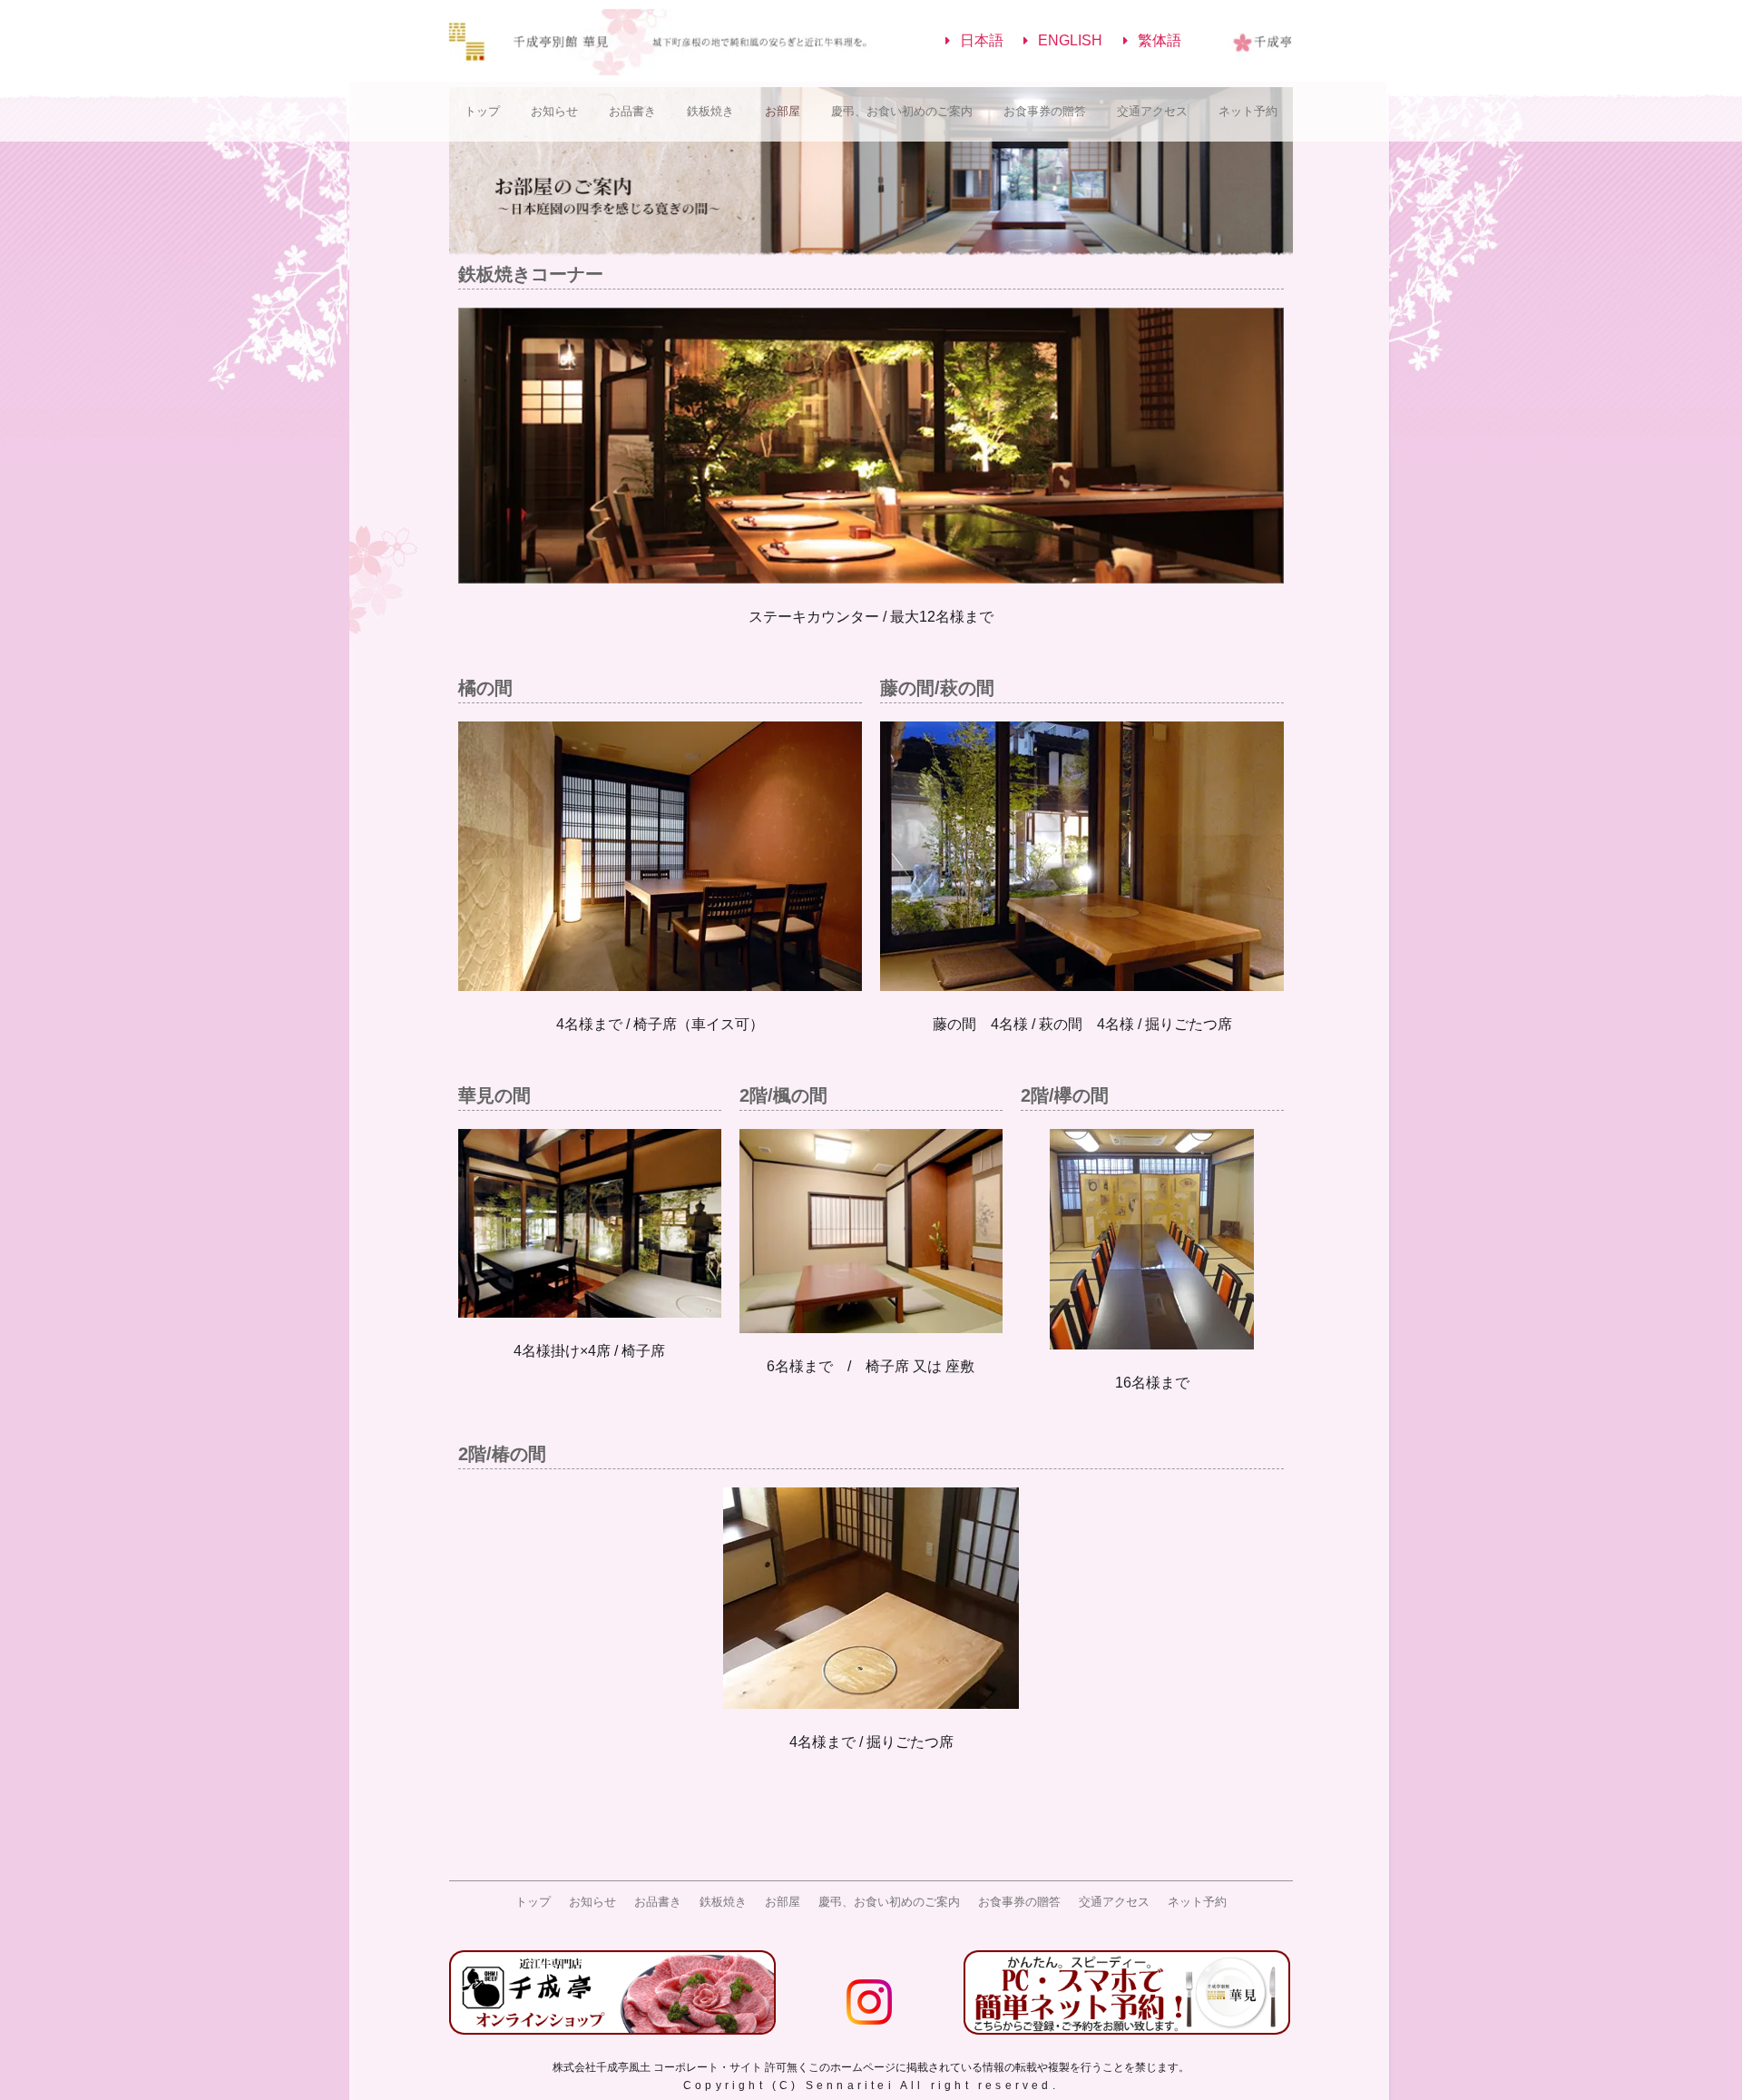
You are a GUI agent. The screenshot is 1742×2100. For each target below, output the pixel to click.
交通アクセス (1152, 111)
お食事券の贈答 (1045, 111)
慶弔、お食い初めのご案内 (902, 111)
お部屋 (783, 111)
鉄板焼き (710, 111)
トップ (482, 111)
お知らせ (554, 111)
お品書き (632, 111)
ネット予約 (1248, 111)
